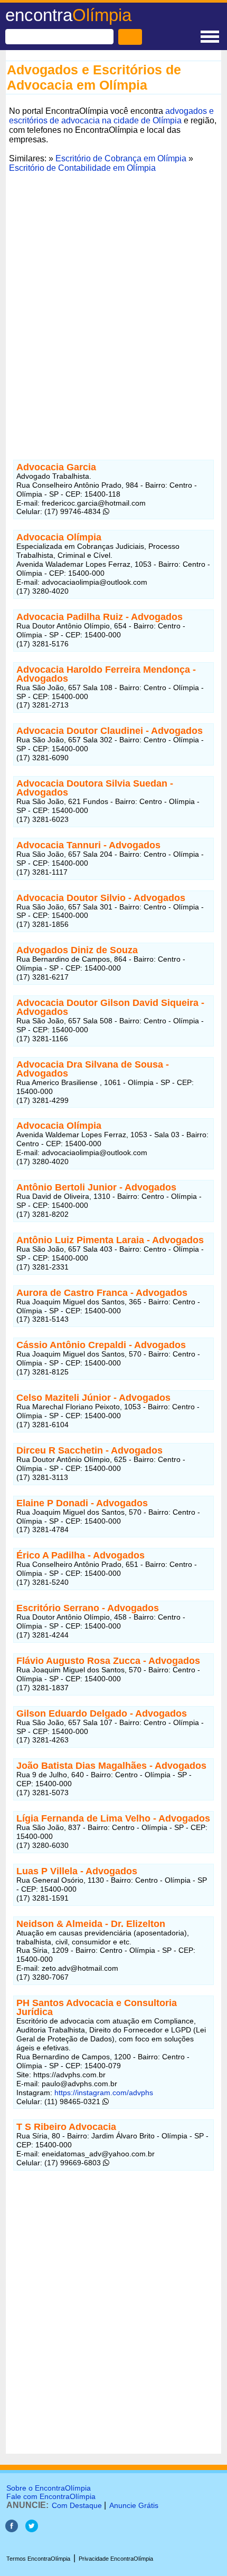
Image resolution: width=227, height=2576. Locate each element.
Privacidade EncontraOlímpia (116, 2559)
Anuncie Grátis (134, 2505)
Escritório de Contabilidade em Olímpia (82, 168)
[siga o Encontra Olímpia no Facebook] (12, 2529)
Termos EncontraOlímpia (38, 2559)
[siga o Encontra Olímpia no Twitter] (32, 2529)
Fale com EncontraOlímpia (51, 2496)
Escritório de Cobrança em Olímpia (121, 158)
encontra (68, 15)
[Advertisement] (113, 318)
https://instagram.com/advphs (103, 2093)
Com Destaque (77, 2505)
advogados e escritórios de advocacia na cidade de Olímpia (111, 116)
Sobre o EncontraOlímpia (49, 2488)
